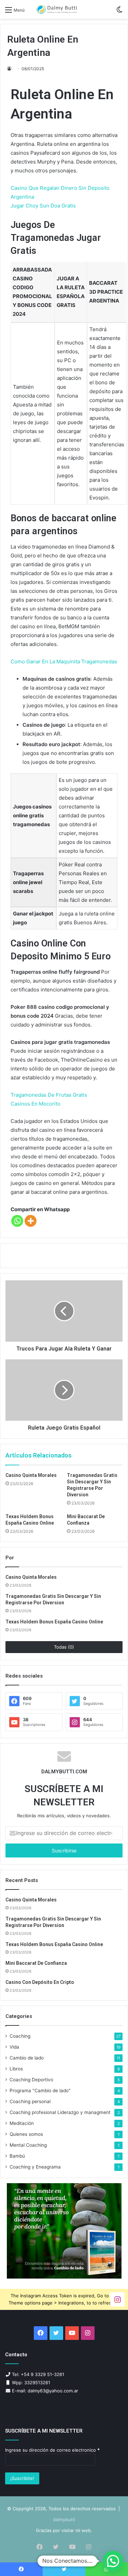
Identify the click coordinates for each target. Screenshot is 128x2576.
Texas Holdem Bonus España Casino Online (54, 1622)
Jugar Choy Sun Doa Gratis (43, 206)
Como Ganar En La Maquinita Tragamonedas (64, 661)
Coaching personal (30, 2101)
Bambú (17, 2156)
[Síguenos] (117, 2299)
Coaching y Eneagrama (35, 2167)
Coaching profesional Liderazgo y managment (60, 2112)
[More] (31, 1221)
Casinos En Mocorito (35, 1104)
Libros (16, 2069)
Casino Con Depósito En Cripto (40, 1982)
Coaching (20, 2036)
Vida (14, 2047)
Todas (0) (64, 1647)
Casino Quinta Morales (31, 1475)
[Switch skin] (119, 12)
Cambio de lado (27, 2058)
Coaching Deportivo (31, 2080)
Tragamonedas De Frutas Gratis (49, 1095)
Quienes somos (26, 2134)
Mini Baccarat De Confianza (36, 1963)
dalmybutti (64, 2519)
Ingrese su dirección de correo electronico (52, 2450)
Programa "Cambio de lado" (40, 2091)
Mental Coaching (28, 2145)
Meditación (22, 2123)
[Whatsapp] (17, 1221)
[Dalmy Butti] (57, 9)
